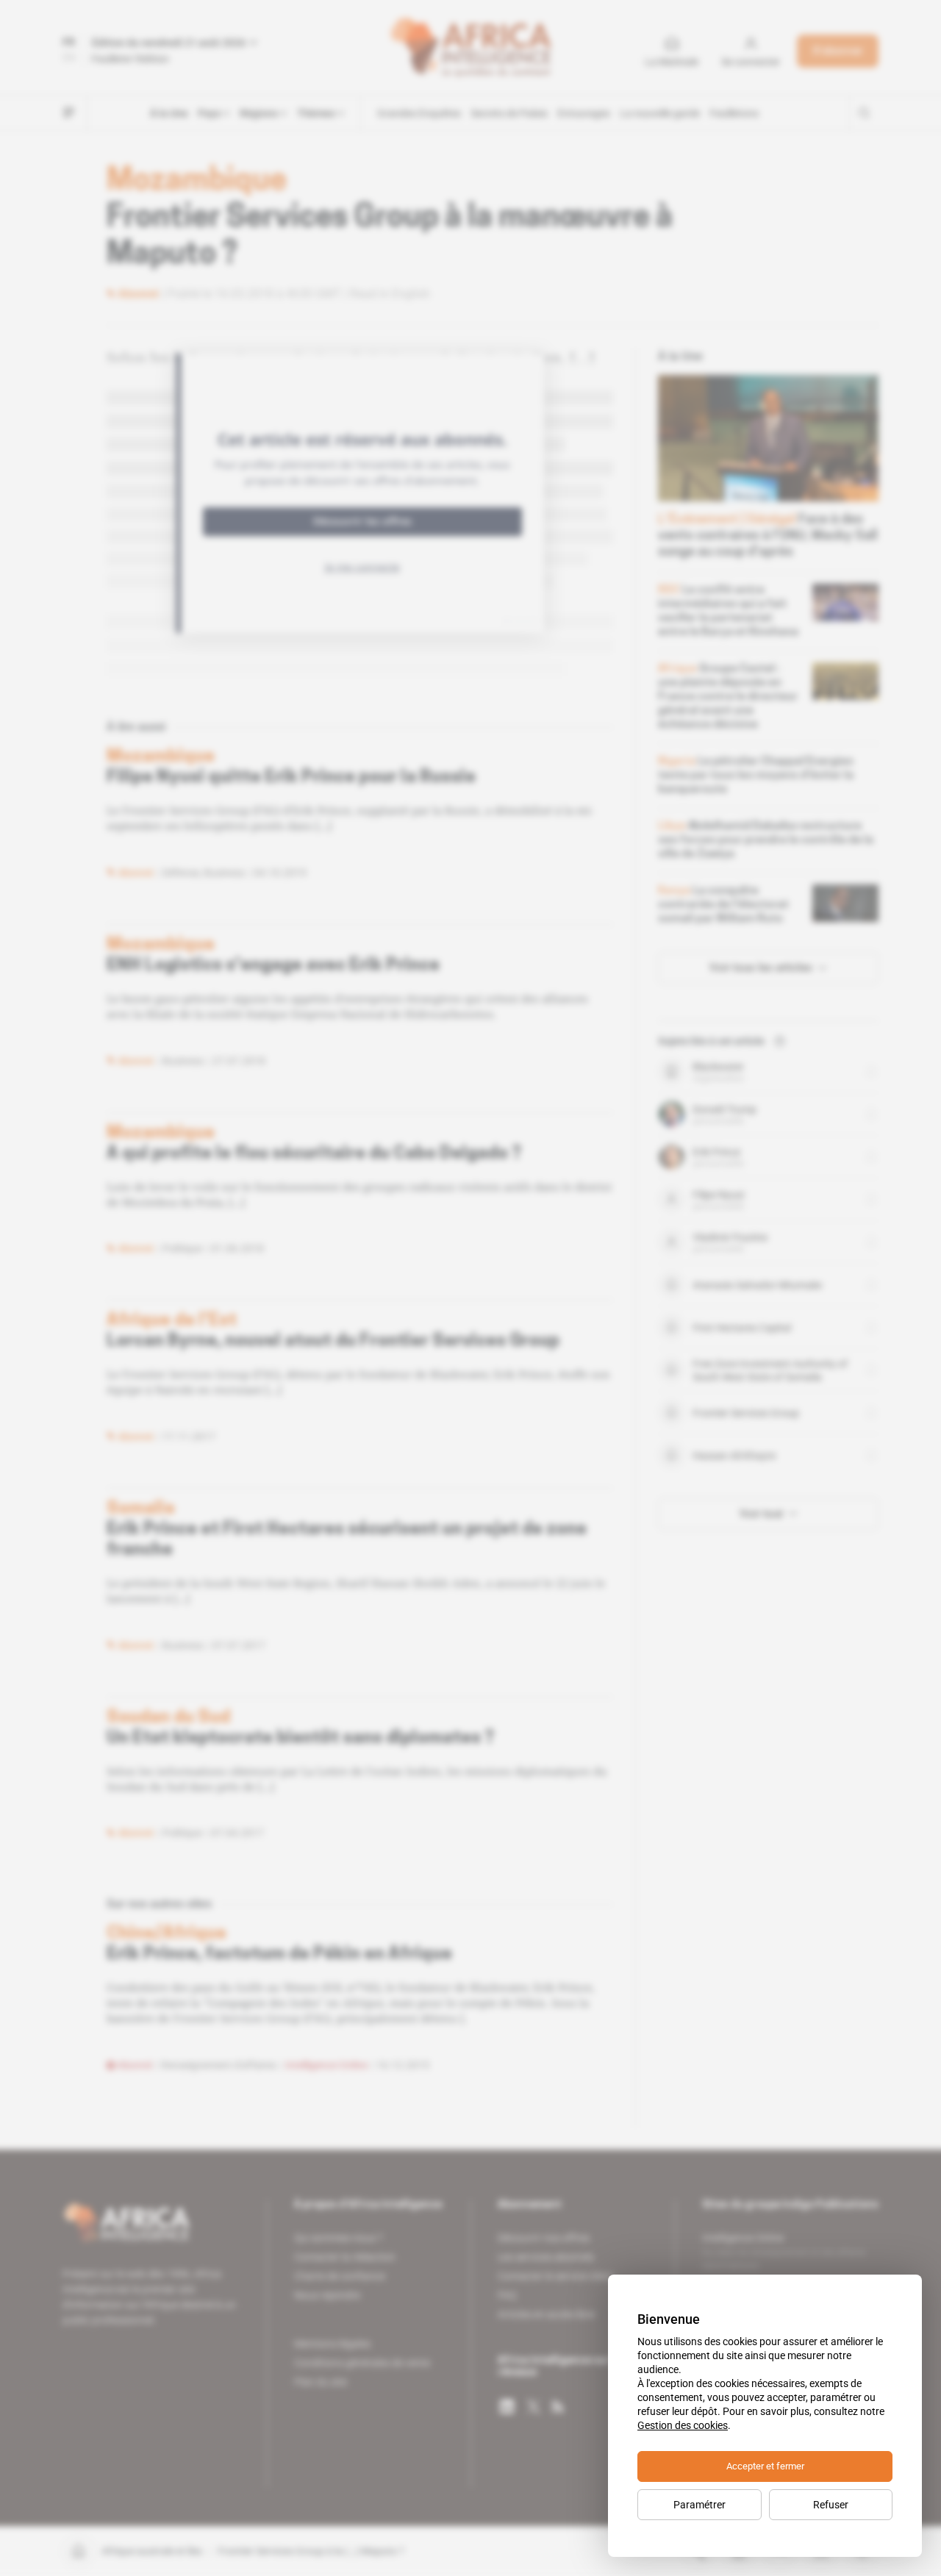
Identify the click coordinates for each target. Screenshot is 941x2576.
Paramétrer (700, 2505)
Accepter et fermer (765, 2466)
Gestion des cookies (683, 2425)
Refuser (831, 2505)
